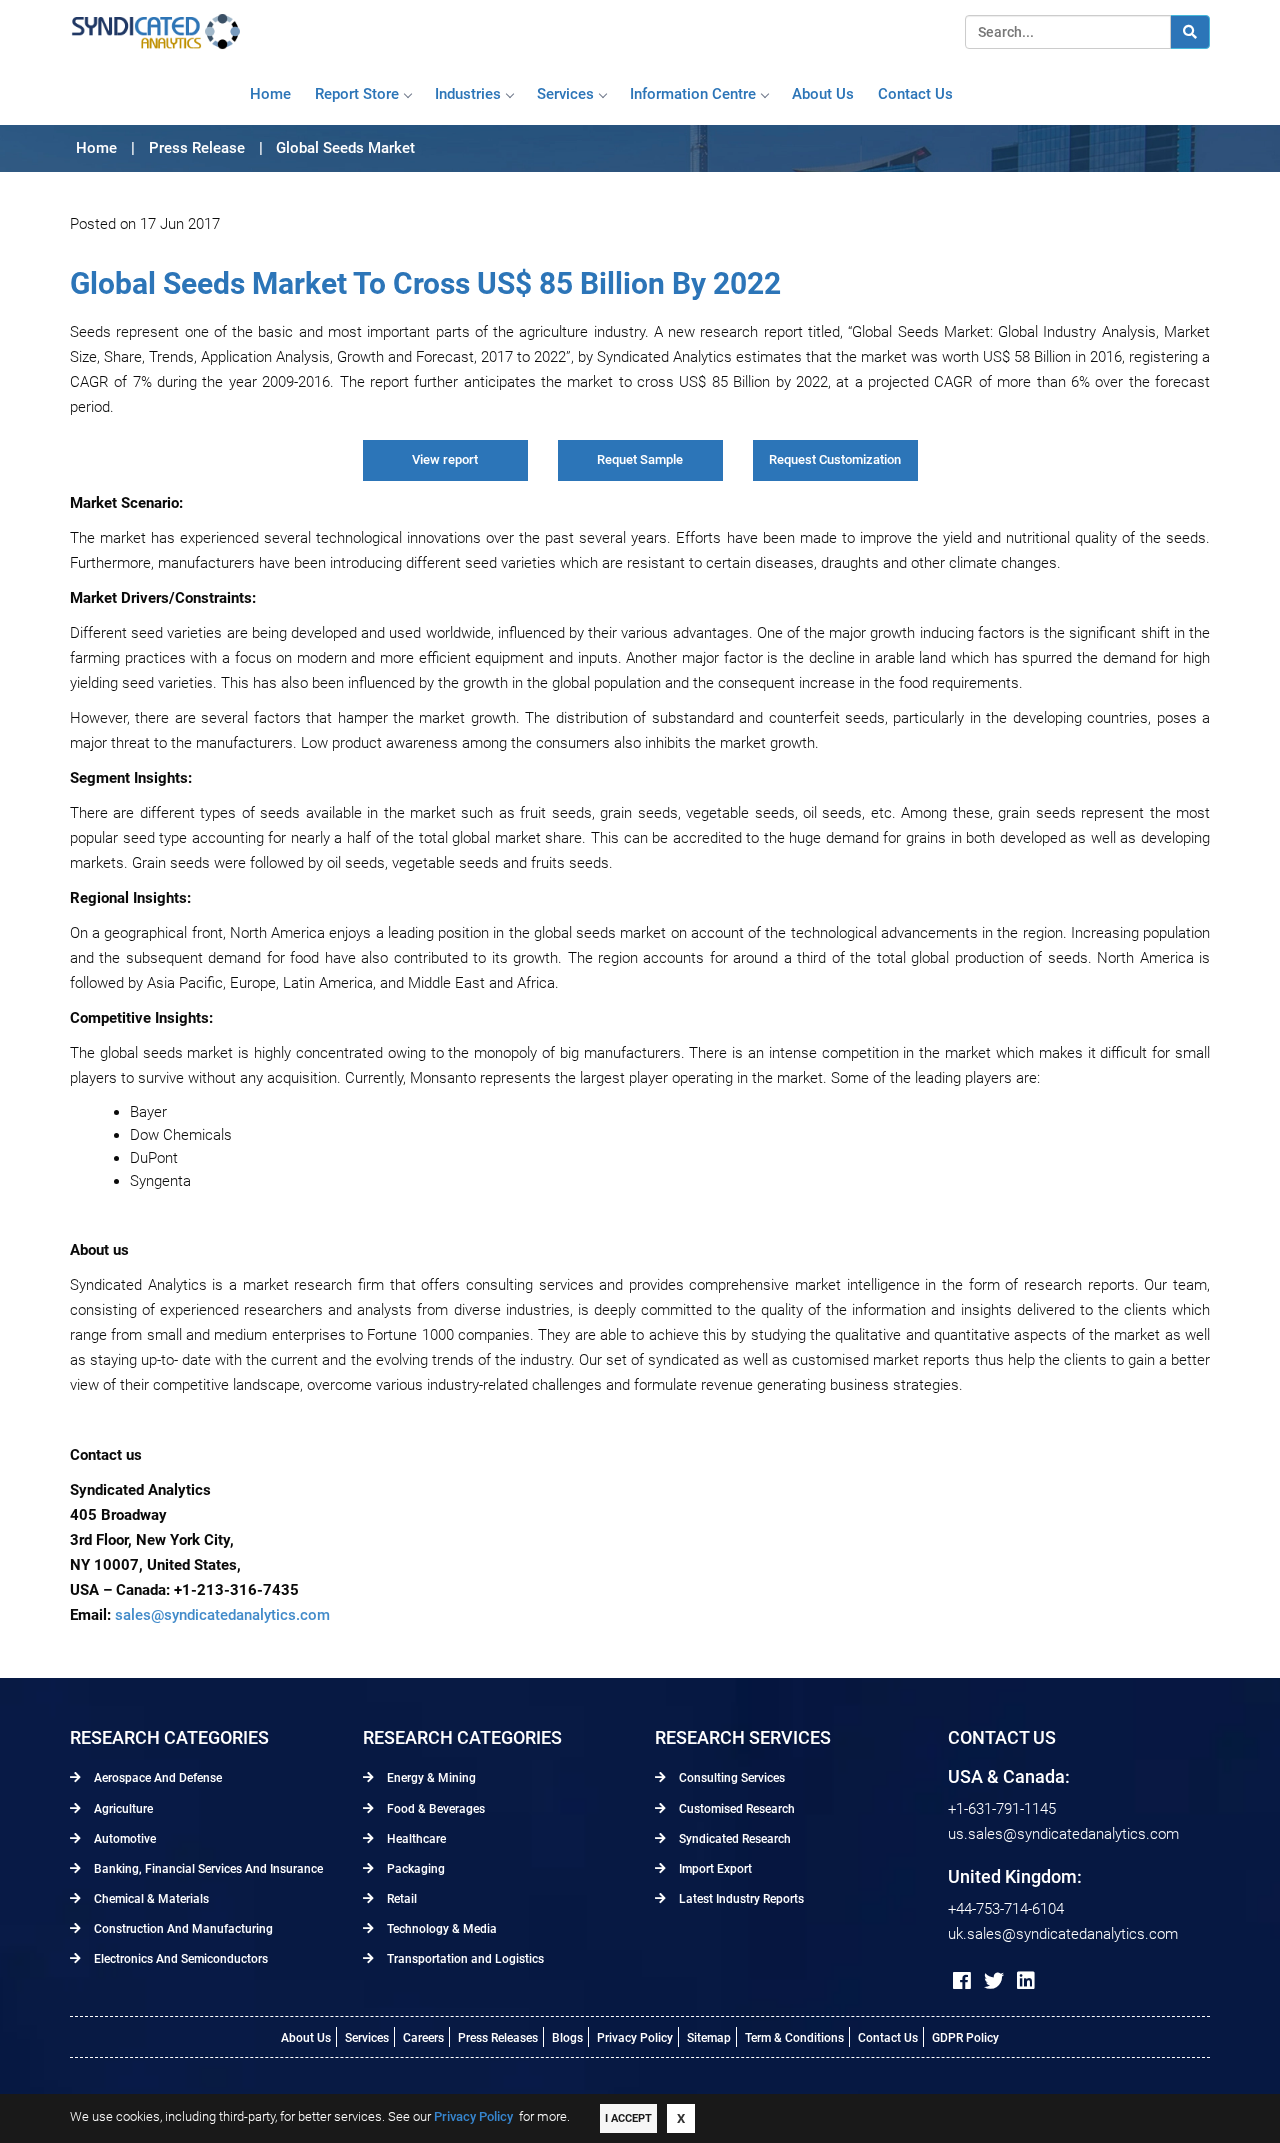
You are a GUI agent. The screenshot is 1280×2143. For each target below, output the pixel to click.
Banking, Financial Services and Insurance (207, 1869)
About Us (306, 2038)
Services (565, 94)
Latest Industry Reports (740, 1899)
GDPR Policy (965, 2038)
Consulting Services (730, 1778)
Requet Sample (640, 459)
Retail (400, 1899)
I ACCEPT (628, 2118)
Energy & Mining (430, 1778)
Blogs (567, 2038)
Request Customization (835, 459)
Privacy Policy (635, 2038)
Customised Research (735, 1809)
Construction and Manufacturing (182, 1929)
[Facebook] (962, 1981)
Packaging (414, 1869)
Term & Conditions (794, 2038)
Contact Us (888, 2038)
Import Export (714, 1869)
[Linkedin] (1026, 1981)
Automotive (123, 1839)
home (270, 94)
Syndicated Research (733, 1839)
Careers (423, 2038)
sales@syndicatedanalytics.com (222, 1615)
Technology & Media (440, 1929)
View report (445, 459)
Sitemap (709, 2038)
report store (357, 94)
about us (823, 94)
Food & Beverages (434, 1809)
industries (468, 94)
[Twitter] (994, 1981)
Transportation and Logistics (464, 1959)
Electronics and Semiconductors (179, 1959)
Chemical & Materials (150, 1899)
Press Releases (498, 2038)
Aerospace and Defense (156, 1778)
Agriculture (122, 1809)
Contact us (915, 94)
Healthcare (415, 1839)
